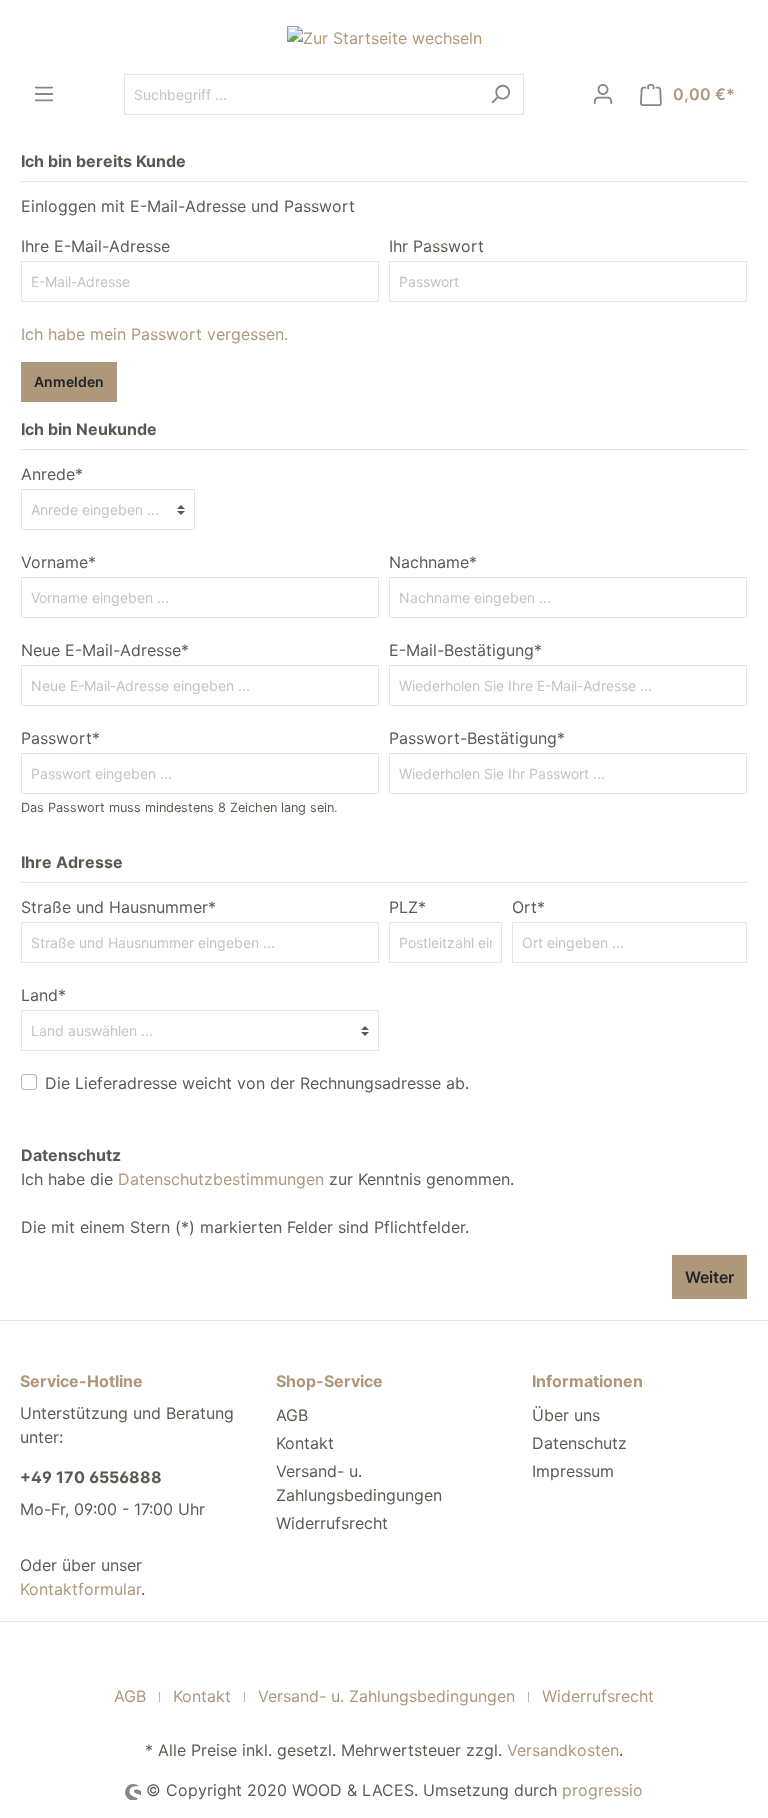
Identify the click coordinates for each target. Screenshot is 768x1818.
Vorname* (58, 562)
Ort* (528, 907)
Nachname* (433, 562)
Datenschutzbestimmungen (221, 1179)
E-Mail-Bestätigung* (465, 650)
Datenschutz (579, 1443)
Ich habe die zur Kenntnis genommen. (267, 1167)
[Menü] (44, 94)
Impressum (573, 1471)
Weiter (709, 1277)
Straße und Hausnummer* (118, 907)
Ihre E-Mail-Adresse (95, 246)
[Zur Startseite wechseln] (384, 37)
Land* (43, 995)
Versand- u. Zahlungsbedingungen (386, 1696)
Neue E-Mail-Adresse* (105, 650)
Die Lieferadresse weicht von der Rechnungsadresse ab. (257, 1083)
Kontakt (305, 1443)
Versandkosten (563, 1750)
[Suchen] (500, 94)
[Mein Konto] (603, 94)
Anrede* (52, 474)
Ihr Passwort (436, 246)
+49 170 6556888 (91, 1477)
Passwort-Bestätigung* (477, 738)
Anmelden (69, 381)
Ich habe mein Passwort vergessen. (154, 334)
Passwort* (60, 738)
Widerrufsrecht (332, 1523)
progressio (602, 1790)
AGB (292, 1415)
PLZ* (407, 907)
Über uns (566, 1415)
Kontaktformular (80, 1589)
